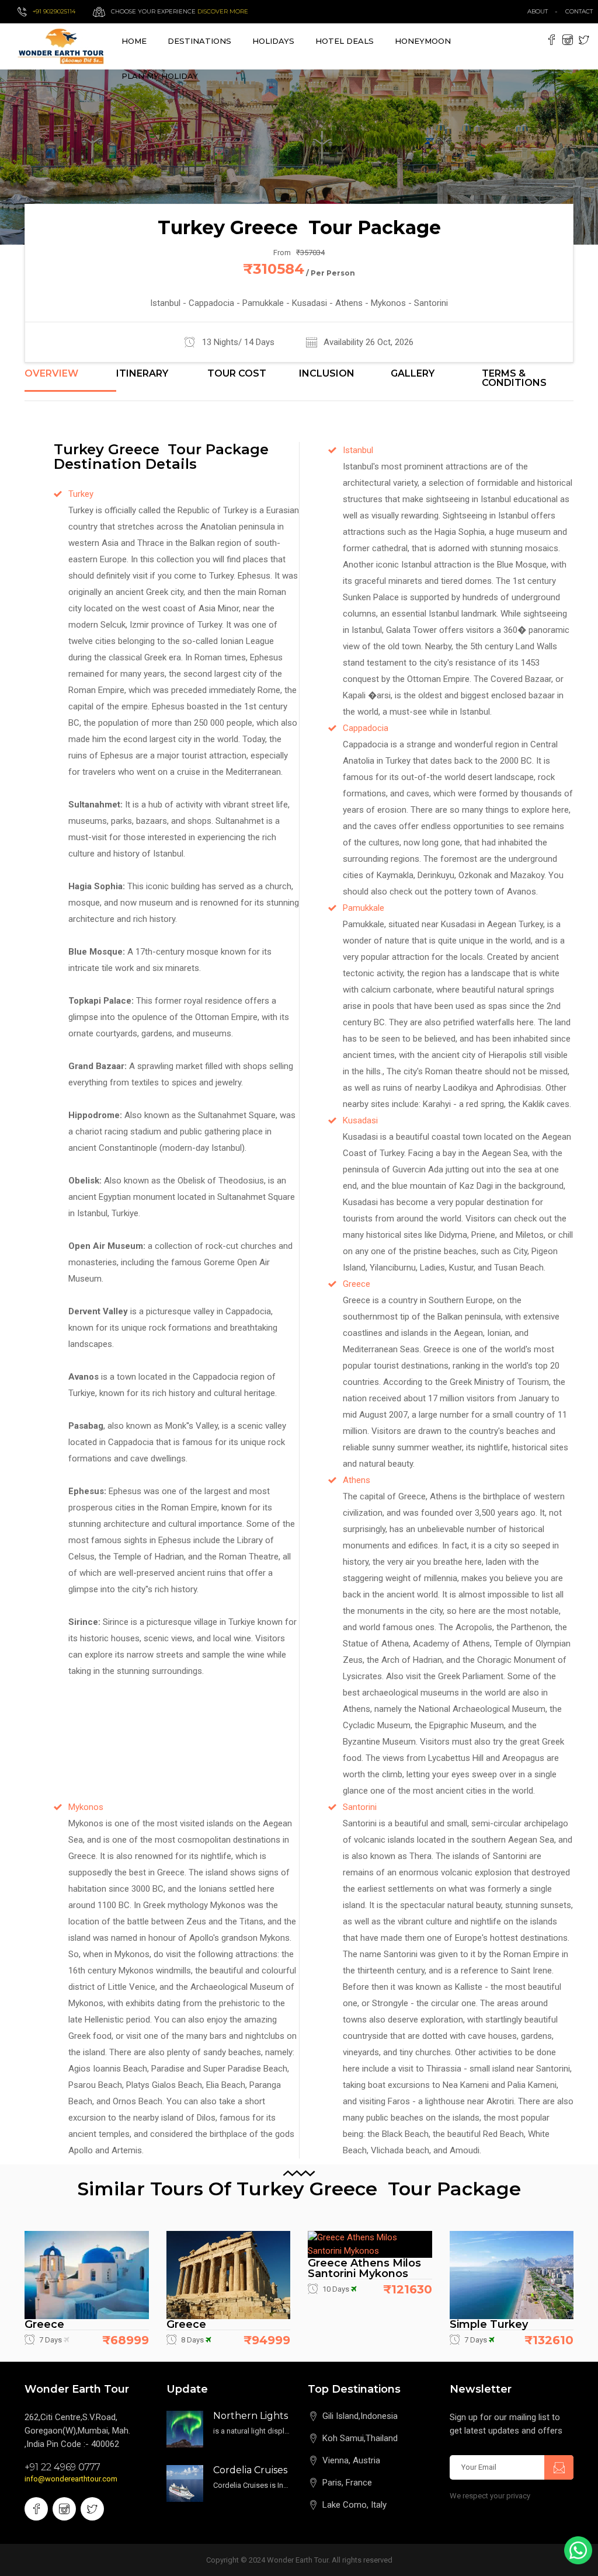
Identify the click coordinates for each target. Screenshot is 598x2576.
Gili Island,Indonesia (360, 2416)
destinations (199, 41)
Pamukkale (364, 908)
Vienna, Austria (351, 2460)
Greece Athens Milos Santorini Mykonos (364, 2268)
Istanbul (358, 450)
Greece (357, 1284)
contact (582, 11)
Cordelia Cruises (250, 2470)
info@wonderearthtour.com (71, 2479)
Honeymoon (423, 41)
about (538, 11)
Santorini (360, 1807)
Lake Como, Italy (354, 2505)
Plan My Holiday (160, 76)
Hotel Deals (345, 41)
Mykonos (86, 1807)
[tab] (70, 380)
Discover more (223, 11)
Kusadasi (360, 1120)
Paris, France (347, 2483)
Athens (357, 1480)
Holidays (273, 41)
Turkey (81, 494)
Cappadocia (366, 728)
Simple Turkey (489, 2324)
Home (134, 41)
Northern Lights (251, 2416)
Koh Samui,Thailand (360, 2438)
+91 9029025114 (54, 11)
